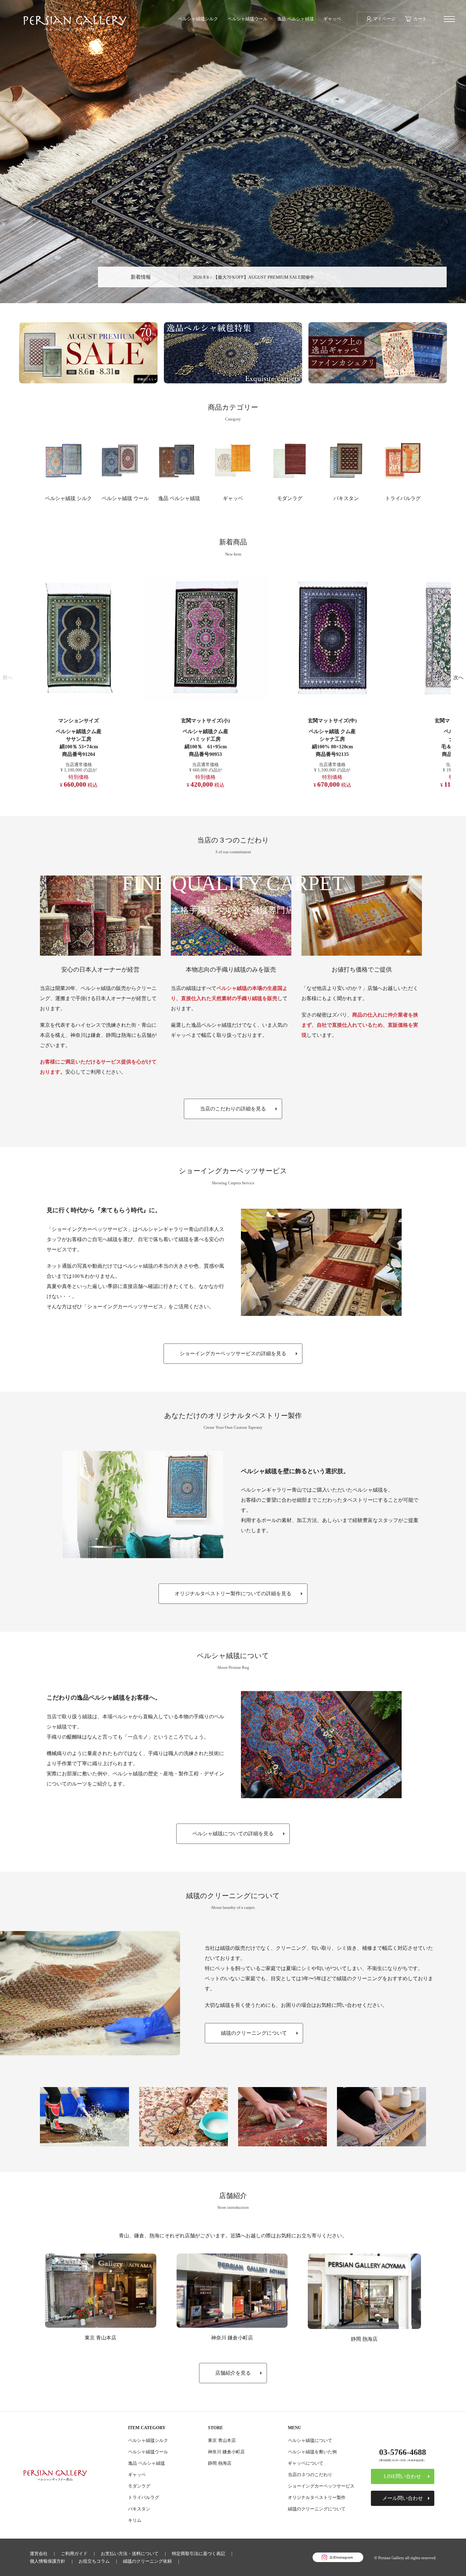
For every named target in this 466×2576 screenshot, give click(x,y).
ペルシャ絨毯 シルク (68, 498)
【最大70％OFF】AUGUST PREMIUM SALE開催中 (264, 277)
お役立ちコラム (94, 2561)
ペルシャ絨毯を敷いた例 (312, 2452)
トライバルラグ (403, 498)
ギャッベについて (306, 2463)
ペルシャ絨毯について (310, 2440)
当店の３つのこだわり (310, 2475)
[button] (8, 678)
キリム (135, 2520)
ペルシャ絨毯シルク (198, 19)
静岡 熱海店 (364, 2339)
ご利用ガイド (74, 2553)
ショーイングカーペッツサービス (321, 2486)
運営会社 (39, 2553)
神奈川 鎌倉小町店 (232, 2338)
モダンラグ (290, 498)
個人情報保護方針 (48, 2561)
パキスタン (346, 498)
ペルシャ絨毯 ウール (125, 498)
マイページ (384, 19)
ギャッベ (332, 19)
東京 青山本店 (100, 2338)
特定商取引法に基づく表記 (198, 2553)
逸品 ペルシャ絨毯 (295, 19)
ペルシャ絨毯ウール (248, 19)
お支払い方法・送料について (130, 2553)
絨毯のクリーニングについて (317, 2509)
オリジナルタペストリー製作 (317, 2497)
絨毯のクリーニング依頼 (147, 2561)
